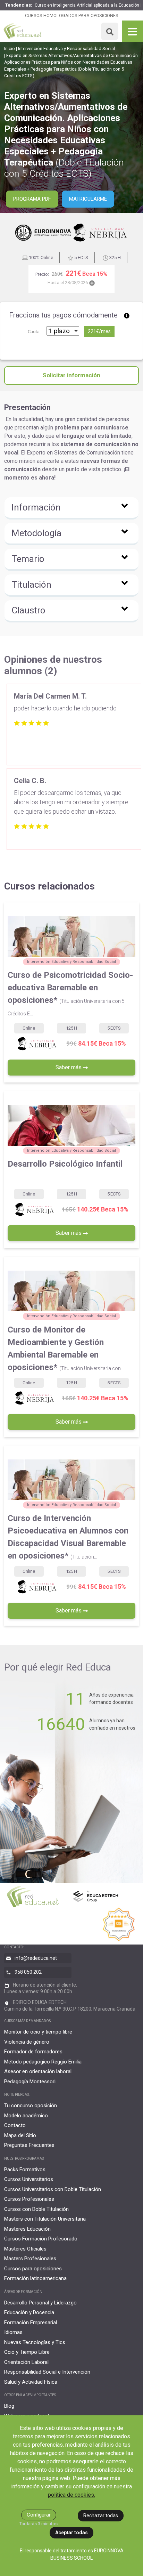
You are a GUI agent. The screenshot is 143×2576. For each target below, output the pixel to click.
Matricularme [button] (88, 199)
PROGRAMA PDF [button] (32, 199)
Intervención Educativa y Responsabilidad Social (66, 49)
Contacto (15, 2125)
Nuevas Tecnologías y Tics (35, 2342)
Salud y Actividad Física (31, 2382)
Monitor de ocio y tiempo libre (38, 2032)
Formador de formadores (33, 2052)
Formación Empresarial (31, 2323)
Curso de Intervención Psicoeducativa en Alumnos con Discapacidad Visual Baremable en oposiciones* (68, 1537)
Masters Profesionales (30, 2259)
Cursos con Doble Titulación (36, 2209)
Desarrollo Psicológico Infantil (65, 1164)
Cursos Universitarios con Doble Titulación (53, 2189)
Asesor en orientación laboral (38, 2071)
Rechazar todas (101, 2515)
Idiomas (13, 2332)
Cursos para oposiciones (33, 2269)
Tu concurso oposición (31, 2106)
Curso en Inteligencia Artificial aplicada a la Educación (87, 5)
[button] (71, 508)
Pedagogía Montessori (30, 2082)
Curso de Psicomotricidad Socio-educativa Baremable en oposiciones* (70, 993)
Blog (9, 2406)
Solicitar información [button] (71, 375)
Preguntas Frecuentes (29, 2145)
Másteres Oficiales (25, 2249)
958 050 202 (28, 1972)
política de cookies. (71, 2495)
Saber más (69, 1067)
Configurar (39, 2515)
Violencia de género (27, 2042)
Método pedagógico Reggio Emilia (43, 2062)
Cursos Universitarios (29, 2179)
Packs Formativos (25, 2170)
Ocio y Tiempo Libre (27, 2352)
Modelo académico (26, 2116)
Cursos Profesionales (29, 2199)
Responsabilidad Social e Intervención (47, 2372)
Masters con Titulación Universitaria (45, 2219)
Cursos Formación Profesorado (41, 2239)
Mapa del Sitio (20, 2135)
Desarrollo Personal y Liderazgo (40, 2303)
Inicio (10, 49)
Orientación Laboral (26, 2362)
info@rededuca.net (36, 1958)
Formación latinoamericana (35, 2278)
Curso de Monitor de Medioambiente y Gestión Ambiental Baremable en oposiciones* (66, 1349)
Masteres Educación (27, 2229)
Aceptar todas (71, 2533)
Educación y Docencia (29, 2312)
